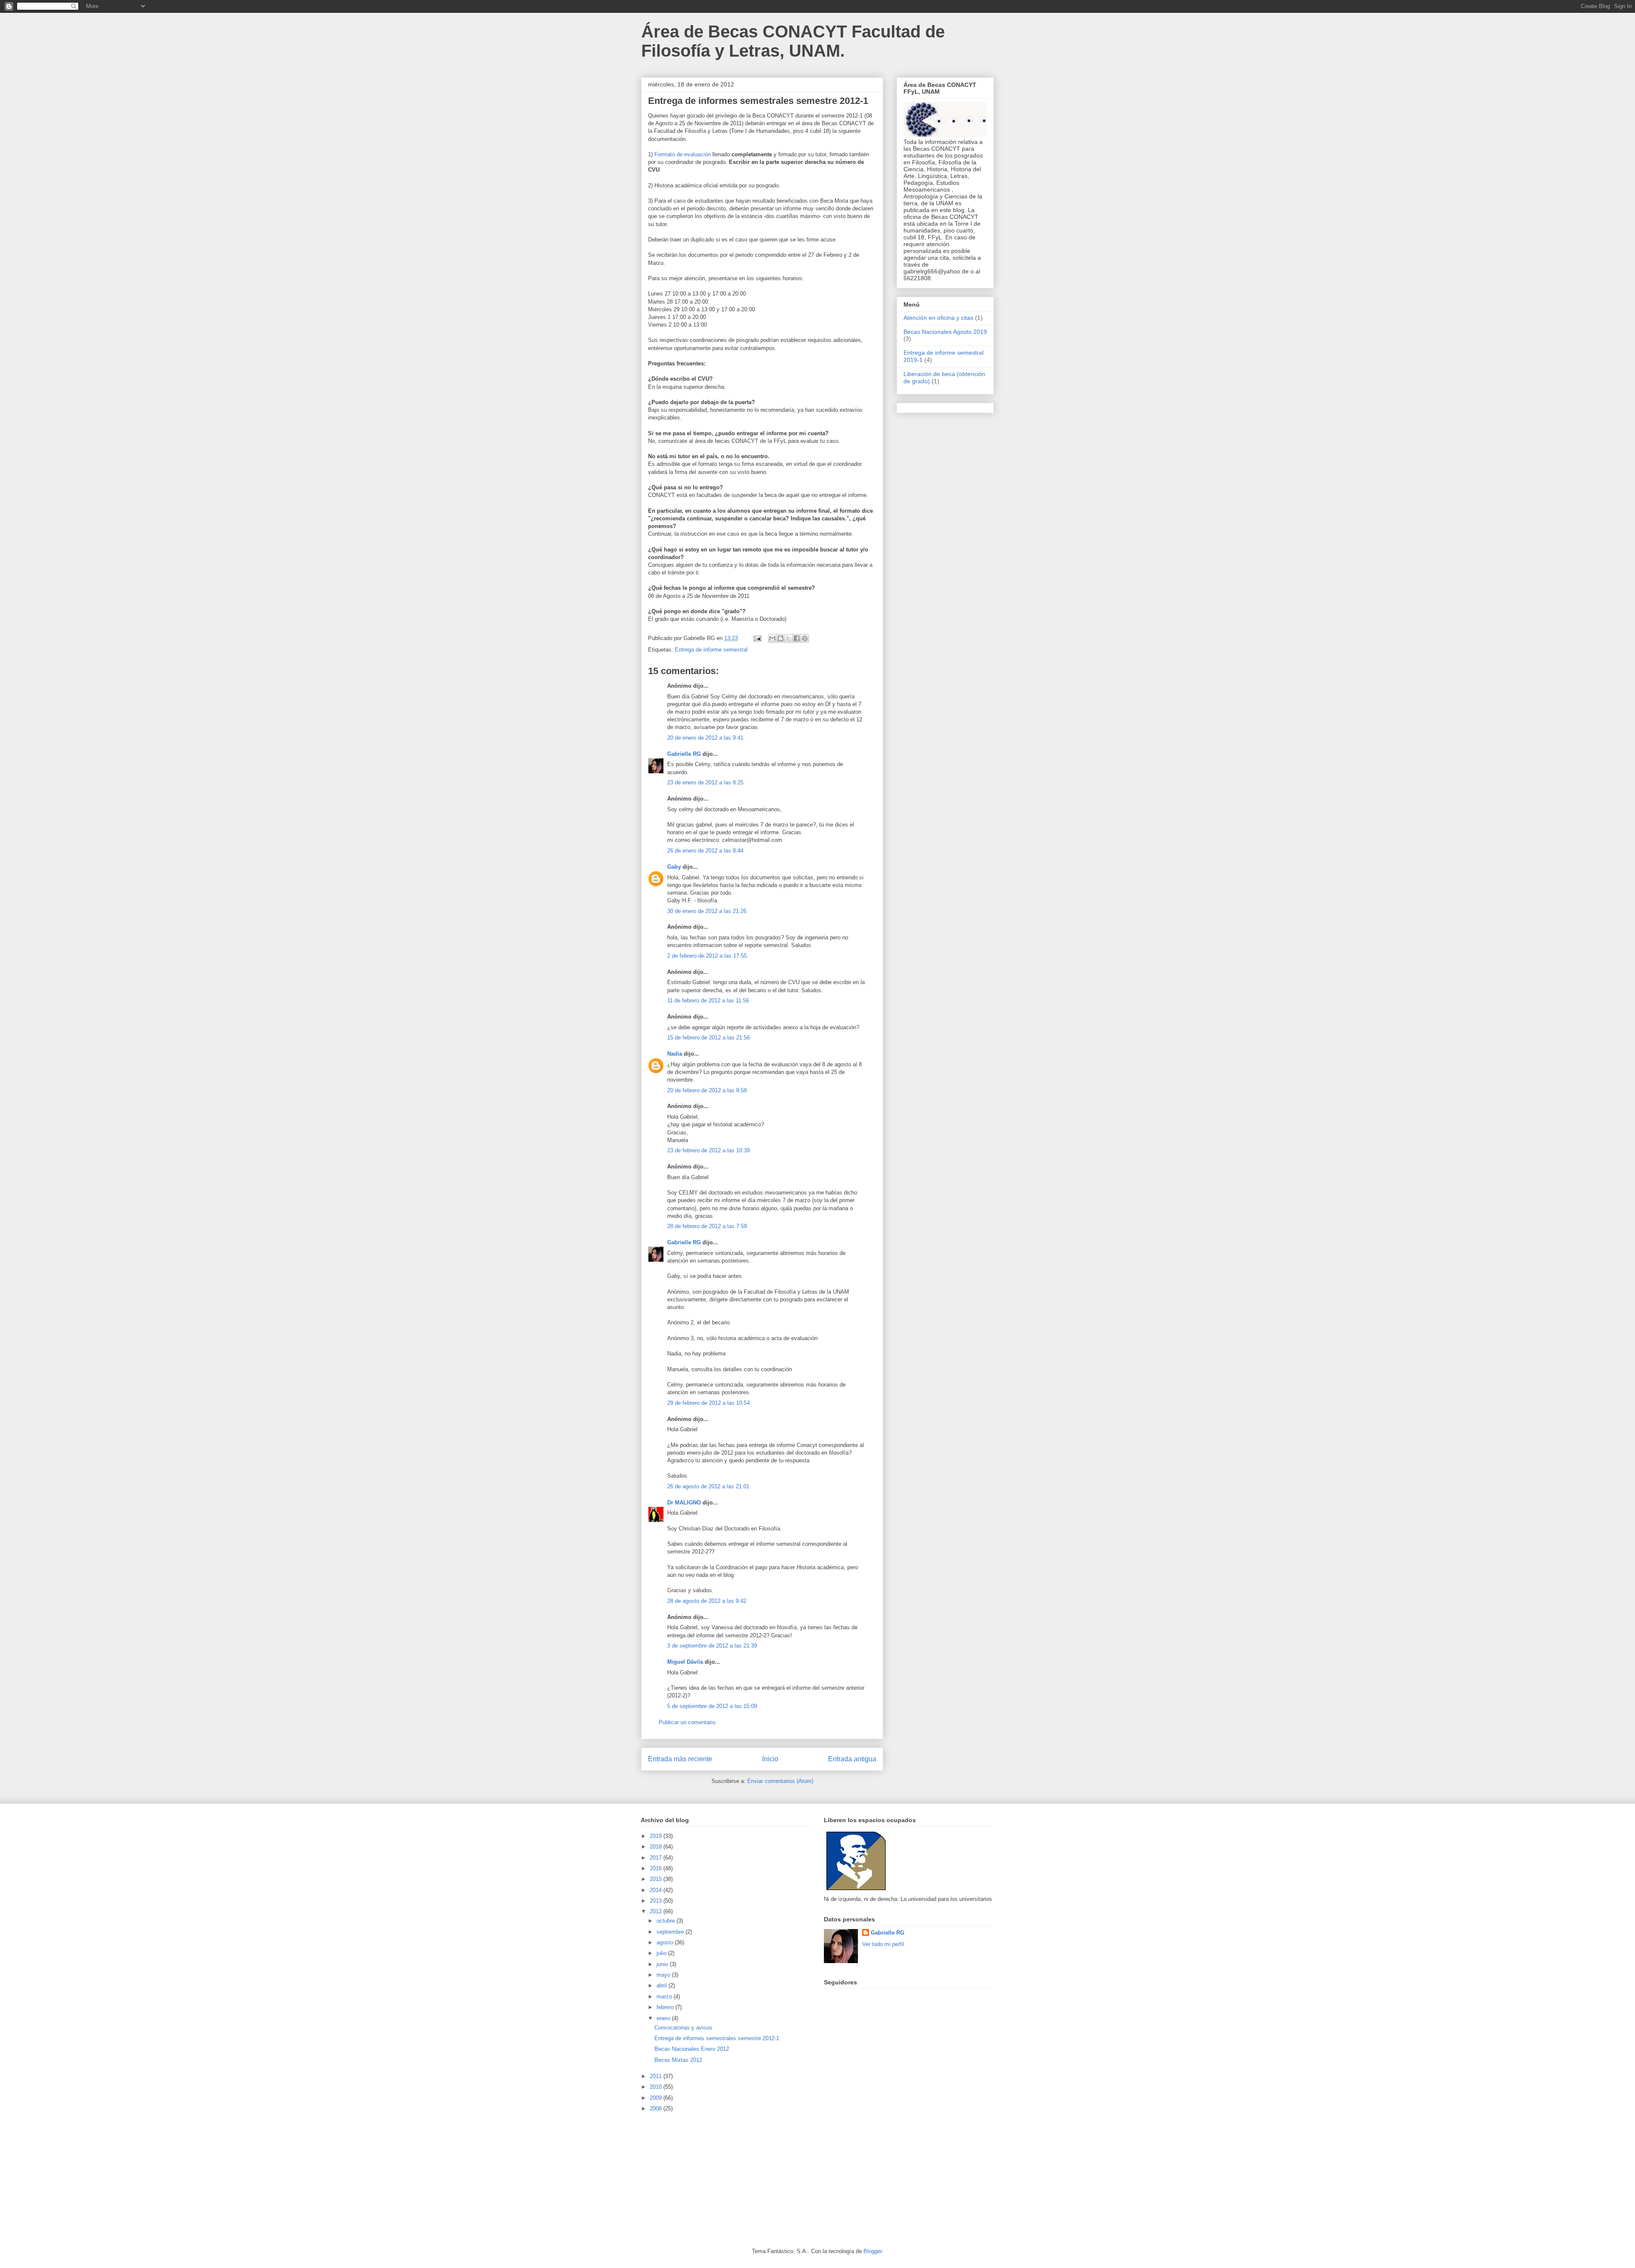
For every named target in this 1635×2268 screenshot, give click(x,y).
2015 (657, 1879)
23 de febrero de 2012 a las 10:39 (708, 1150)
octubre (667, 1921)
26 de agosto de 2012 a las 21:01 (708, 1486)
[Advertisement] (705, 2179)
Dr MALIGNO (684, 1503)
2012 (657, 1911)
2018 (657, 1847)
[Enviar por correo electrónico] (772, 638)
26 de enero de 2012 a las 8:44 (705, 851)
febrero (666, 2007)
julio (662, 1953)
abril (663, 1985)
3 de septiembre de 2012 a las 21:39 (712, 1646)
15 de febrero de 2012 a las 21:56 (708, 1038)
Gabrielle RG (684, 754)
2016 (657, 1868)
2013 (657, 1901)
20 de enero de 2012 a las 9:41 (705, 738)
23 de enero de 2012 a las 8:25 (705, 782)
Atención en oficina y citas (938, 318)
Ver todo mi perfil (883, 1944)
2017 (657, 1858)
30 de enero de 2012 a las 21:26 (707, 911)
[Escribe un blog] (780, 638)
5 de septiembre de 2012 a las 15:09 (712, 1706)
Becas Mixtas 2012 (678, 2060)
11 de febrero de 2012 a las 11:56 (708, 1001)
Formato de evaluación (683, 154)
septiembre (671, 1932)
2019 (657, 1836)
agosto (666, 1942)
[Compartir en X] (789, 638)
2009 (657, 2098)
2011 (657, 2076)
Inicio (770, 1759)
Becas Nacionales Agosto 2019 (945, 332)
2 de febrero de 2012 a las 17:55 (707, 956)
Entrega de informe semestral (711, 650)
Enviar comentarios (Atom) (780, 1781)
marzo (665, 1997)
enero (664, 2018)
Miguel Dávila (685, 1662)
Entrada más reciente (680, 1759)
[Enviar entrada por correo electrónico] (757, 638)
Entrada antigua (852, 1759)
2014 (657, 1890)
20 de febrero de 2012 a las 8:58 (707, 1090)
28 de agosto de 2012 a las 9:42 (707, 1601)
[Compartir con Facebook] (797, 638)
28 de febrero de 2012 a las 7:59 (707, 1226)
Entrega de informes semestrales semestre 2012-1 (717, 2038)
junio (663, 1964)
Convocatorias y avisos (683, 2028)
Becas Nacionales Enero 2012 (692, 2049)
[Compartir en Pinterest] (805, 638)
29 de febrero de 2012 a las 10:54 (708, 1403)
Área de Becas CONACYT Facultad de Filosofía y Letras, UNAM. (793, 41)
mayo (664, 1975)
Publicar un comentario (687, 1722)
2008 (657, 2109)
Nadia (675, 1054)
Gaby (674, 867)
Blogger (873, 2251)
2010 (657, 2087)
